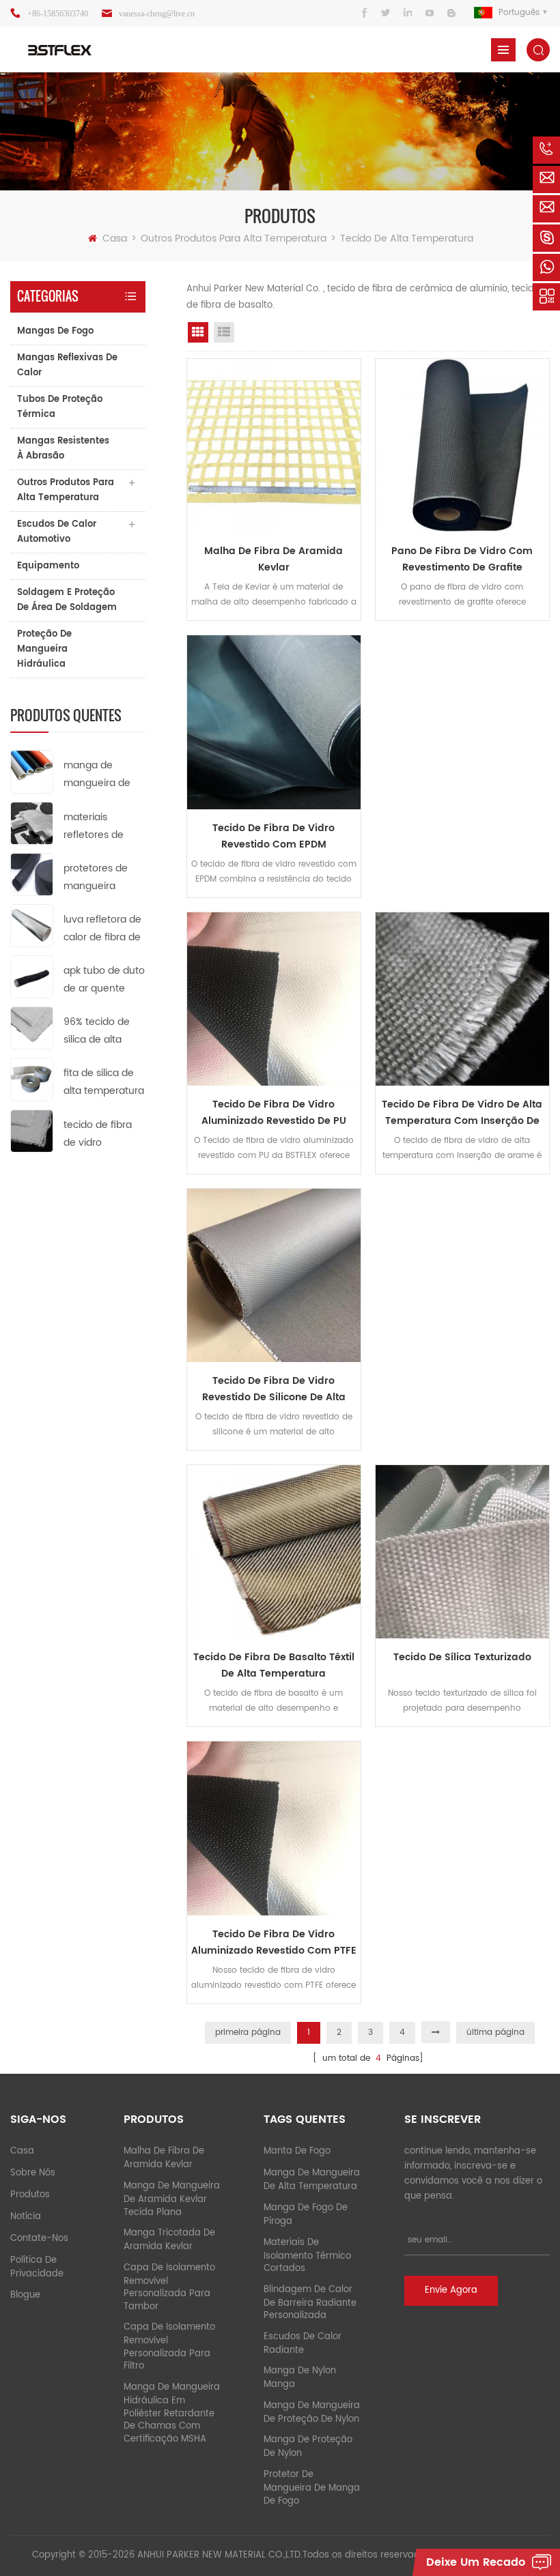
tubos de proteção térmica (60, 407)
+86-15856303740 (58, 14)
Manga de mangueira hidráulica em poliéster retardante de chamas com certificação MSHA (172, 2413)
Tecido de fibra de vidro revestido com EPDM (274, 836)
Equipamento (48, 566)
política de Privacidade (37, 2267)
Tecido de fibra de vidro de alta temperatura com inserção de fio (462, 1113)
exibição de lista (224, 332)
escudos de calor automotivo (57, 532)
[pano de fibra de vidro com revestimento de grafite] (462, 446)
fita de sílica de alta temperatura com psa (104, 1083)
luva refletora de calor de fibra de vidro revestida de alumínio (102, 929)
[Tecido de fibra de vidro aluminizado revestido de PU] (274, 999)
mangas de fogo (55, 331)
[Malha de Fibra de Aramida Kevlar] (274, 446)
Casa (115, 238)
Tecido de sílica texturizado (462, 1657)
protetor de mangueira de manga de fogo (312, 2488)
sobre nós (33, 2173)
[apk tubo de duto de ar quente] (32, 977)
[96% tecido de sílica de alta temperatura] (32, 1028)
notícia (26, 2217)
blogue (25, 2295)
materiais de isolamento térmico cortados (307, 2256)
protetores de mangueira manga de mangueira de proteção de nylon (97, 878)
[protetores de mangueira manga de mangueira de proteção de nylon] (32, 874)
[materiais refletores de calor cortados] (32, 823)
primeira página (248, 2032)
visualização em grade (198, 332)
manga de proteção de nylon (308, 2447)
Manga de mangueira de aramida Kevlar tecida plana (172, 2199)
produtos (30, 2195)
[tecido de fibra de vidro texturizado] (32, 1130)
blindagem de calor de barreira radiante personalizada (310, 2303)
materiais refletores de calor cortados (97, 827)
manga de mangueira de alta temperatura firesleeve (104, 775)
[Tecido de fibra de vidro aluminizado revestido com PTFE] (274, 1828)
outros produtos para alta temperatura (234, 238)
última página (495, 2032)
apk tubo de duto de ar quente (104, 980)
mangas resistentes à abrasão (63, 449)
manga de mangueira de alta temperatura (312, 2180)
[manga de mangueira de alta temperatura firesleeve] (32, 771)
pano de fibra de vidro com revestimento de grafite (462, 559)
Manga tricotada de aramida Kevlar (169, 2240)
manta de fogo (297, 2151)
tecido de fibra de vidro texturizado (98, 1134)
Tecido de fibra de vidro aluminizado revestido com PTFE (274, 1942)
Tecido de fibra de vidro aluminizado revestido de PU (274, 1113)
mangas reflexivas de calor (67, 365)
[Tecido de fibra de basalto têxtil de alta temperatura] (274, 1552)
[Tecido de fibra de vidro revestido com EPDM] (274, 722)
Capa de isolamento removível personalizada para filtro (169, 2347)
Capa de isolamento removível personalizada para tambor (169, 2287)
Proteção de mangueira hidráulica (44, 649)
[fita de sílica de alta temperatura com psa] (32, 1079)
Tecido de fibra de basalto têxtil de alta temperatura (274, 1665)
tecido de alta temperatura (407, 238)
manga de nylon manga (300, 2378)
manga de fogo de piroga (306, 2215)
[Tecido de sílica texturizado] (462, 1552)
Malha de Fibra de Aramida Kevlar (274, 559)
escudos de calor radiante (303, 2344)
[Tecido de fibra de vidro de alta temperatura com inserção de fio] (462, 999)
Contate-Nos (39, 2239)
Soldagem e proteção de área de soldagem (67, 600)
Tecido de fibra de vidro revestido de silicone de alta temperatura (274, 1389)
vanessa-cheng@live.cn (157, 14)
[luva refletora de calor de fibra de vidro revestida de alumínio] (32, 925)
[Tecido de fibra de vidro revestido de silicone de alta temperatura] (274, 1275)
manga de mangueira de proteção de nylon (312, 2413)
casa (22, 2151)
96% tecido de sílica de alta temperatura (97, 1031)
